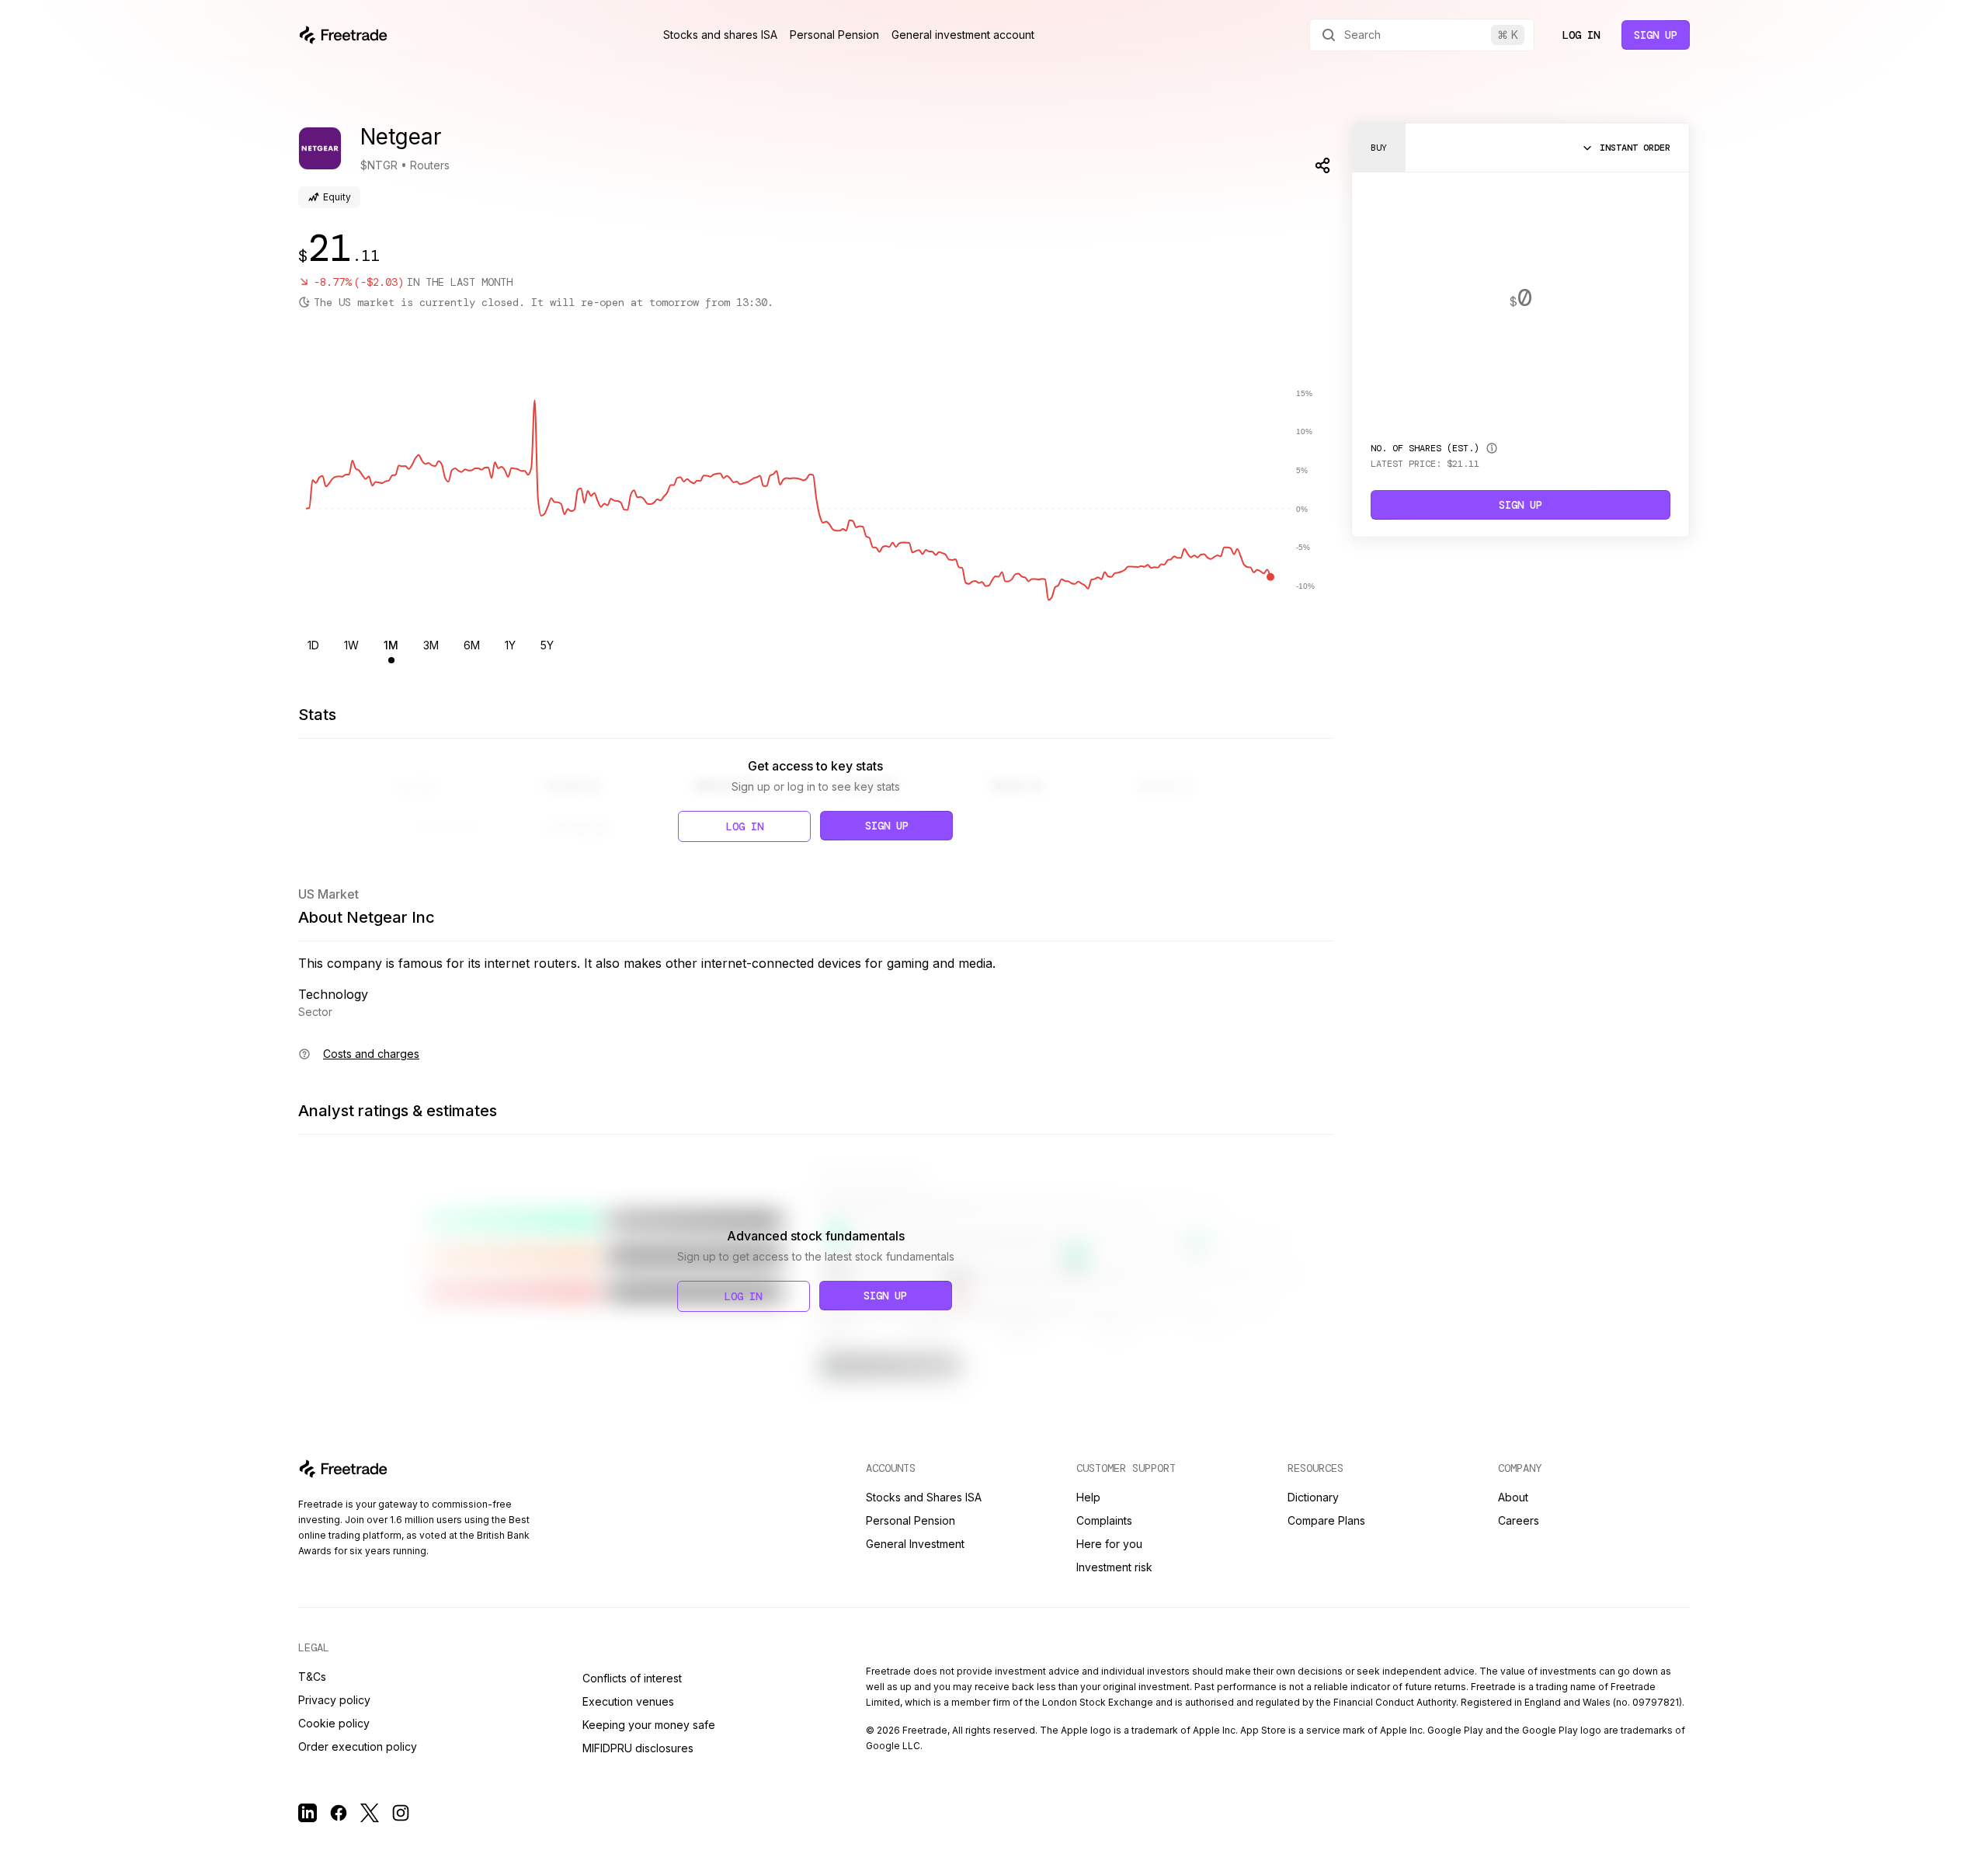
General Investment (915, 1544)
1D (313, 645)
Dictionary (1313, 1497)
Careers (1519, 1520)
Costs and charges (371, 1054)
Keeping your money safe (649, 1725)
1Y (510, 645)
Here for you (1109, 1544)
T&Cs (312, 1677)
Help (1088, 1497)
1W (351, 645)
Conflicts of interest (632, 1678)
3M (431, 645)
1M (391, 645)
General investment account (963, 35)
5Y (547, 645)
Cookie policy (334, 1723)
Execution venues (628, 1701)
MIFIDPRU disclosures (638, 1748)
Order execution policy (358, 1746)
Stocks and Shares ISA (924, 1497)
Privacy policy (334, 1700)
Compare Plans (1326, 1520)
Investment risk (1114, 1567)
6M (472, 645)
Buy (1379, 148)
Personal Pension (834, 35)
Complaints (1104, 1520)
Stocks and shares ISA (720, 35)
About (1513, 1497)
